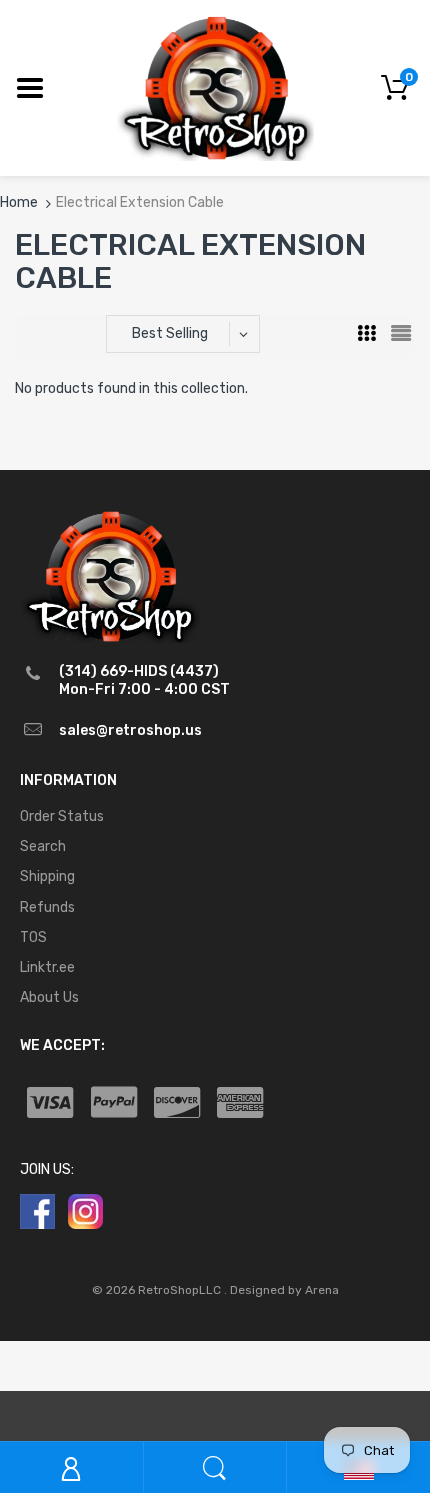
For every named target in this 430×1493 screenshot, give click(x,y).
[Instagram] (85, 1211)
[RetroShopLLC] (215, 86)
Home (19, 202)
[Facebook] (37, 1211)
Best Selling (170, 333)
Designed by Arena (284, 1290)
